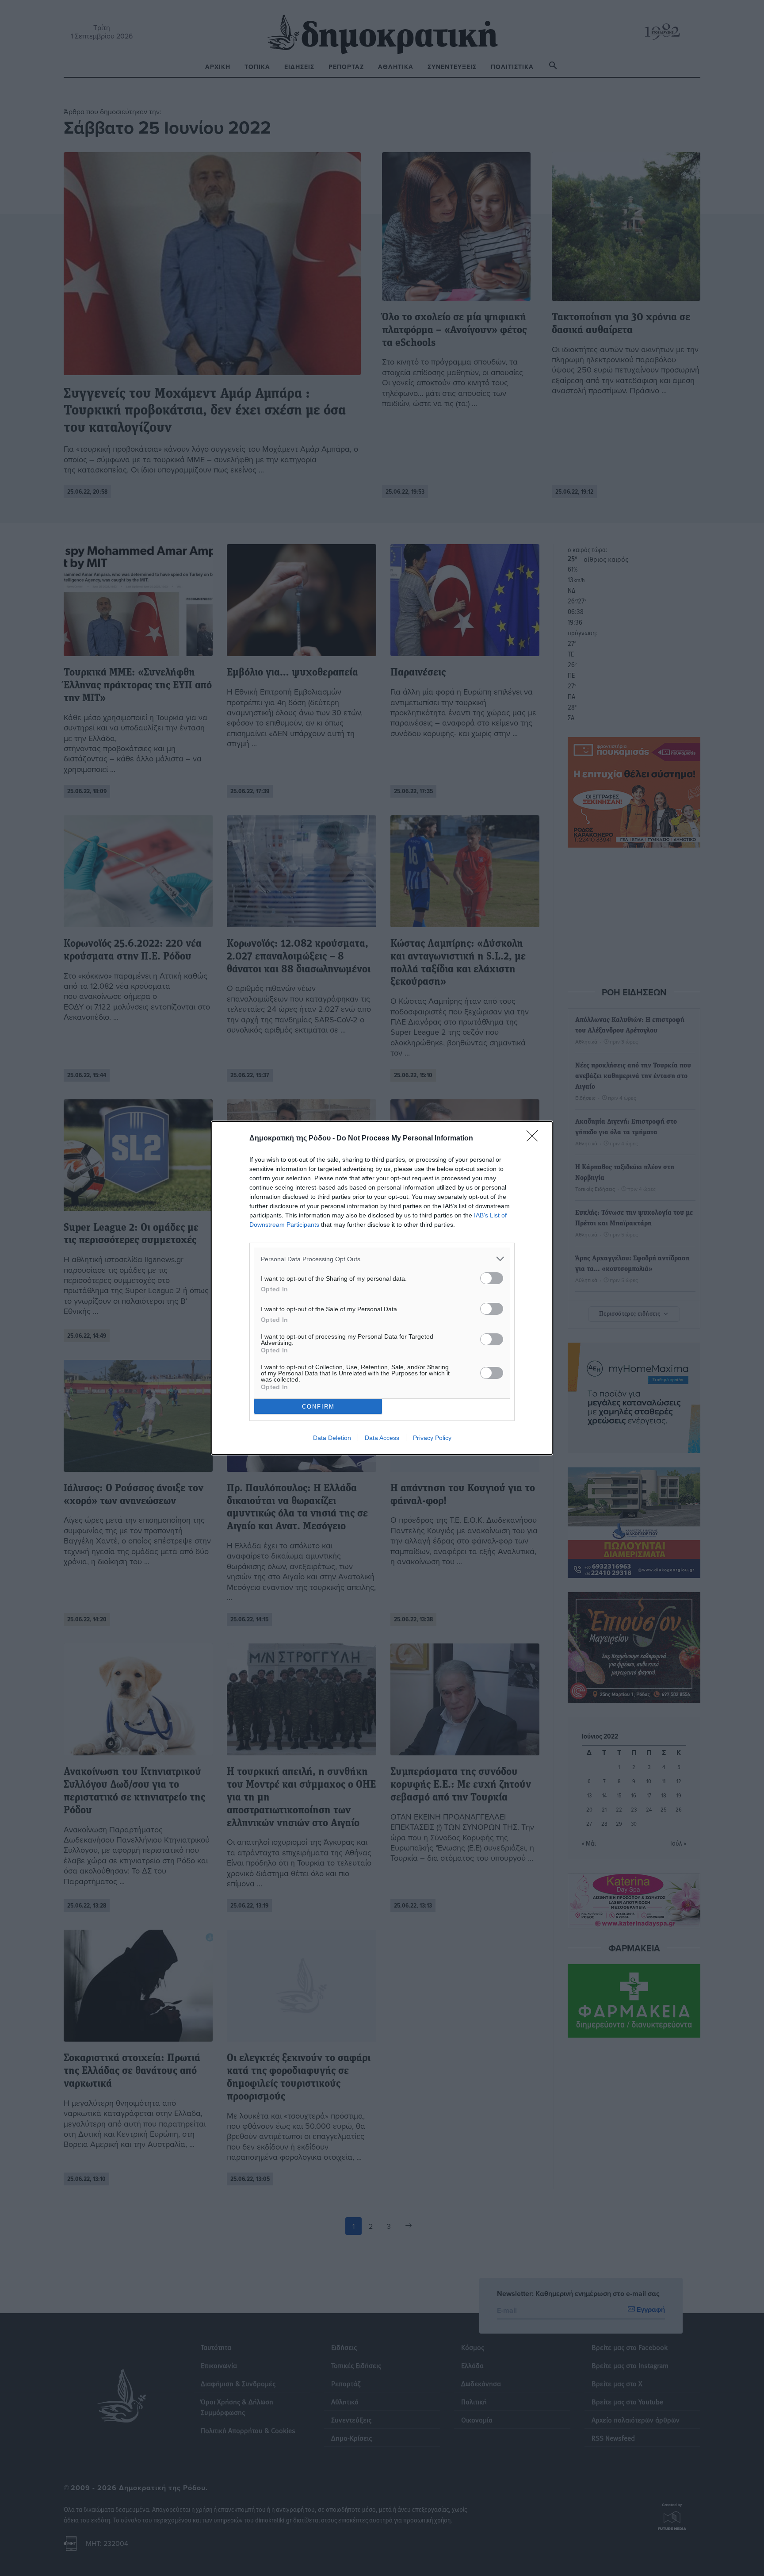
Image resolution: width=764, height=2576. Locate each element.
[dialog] (382, 1288)
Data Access (382, 1438)
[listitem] (382, 1259)
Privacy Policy (432, 1438)
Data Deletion (332, 1438)
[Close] (535, 1139)
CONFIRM (318, 1407)
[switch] (492, 1278)
